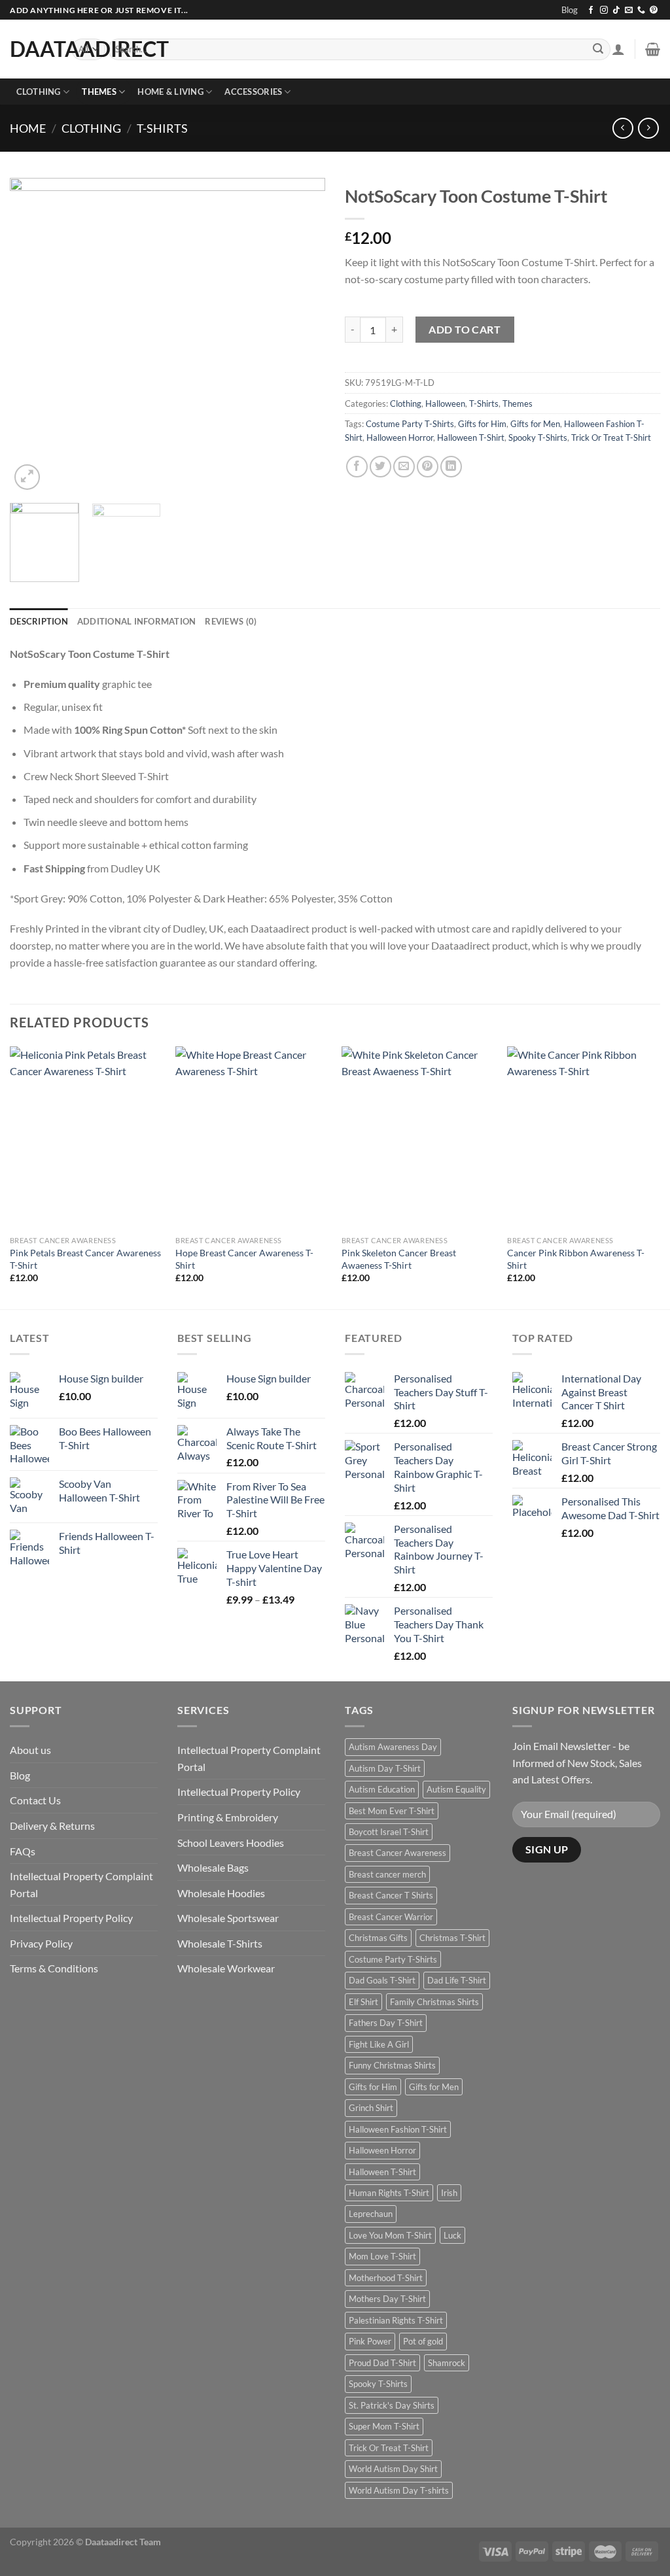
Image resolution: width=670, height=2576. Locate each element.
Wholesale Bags (213, 1867)
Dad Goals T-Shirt (382, 1980)
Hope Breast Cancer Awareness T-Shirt (244, 1259)
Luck (452, 2235)
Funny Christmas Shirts (392, 2065)
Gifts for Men (535, 424)
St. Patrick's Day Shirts (392, 2405)
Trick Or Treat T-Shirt (611, 438)
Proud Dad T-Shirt (382, 2363)
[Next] (302, 335)
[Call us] (641, 10)
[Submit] (598, 50)
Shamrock (447, 2363)
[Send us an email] (629, 10)
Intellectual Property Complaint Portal (81, 1884)
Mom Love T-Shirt (382, 2256)
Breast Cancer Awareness (397, 1853)
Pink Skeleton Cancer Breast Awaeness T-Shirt (399, 1259)
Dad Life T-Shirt (457, 1980)
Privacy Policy (41, 1943)
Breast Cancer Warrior (391, 1917)
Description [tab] (39, 621)
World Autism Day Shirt (393, 2469)
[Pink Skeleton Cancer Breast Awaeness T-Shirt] (418, 1138)
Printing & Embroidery (228, 1817)
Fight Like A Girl (379, 2044)
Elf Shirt (363, 2002)
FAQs (23, 1851)
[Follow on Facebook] (591, 10)
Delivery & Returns (52, 1826)
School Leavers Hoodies (231, 1843)
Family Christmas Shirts (434, 2002)
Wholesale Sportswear (228, 1918)
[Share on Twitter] (380, 467)
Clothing (39, 92)
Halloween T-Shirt (471, 438)
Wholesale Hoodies (221, 1893)
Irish (449, 2193)
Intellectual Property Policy (71, 1918)
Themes (99, 92)
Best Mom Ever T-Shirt (392, 1811)
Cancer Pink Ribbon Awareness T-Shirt (576, 1259)
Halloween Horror (400, 438)
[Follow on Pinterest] (654, 10)
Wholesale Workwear (226, 1968)
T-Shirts (162, 128)
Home (28, 128)
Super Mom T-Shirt (384, 2426)
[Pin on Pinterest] (428, 467)
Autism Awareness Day (393, 1747)
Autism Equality (456, 1789)
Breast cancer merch (387, 1874)
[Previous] (33, 335)
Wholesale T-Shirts (220, 1943)
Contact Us (35, 1800)
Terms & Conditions (54, 1968)
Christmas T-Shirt (452, 1938)
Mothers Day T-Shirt (387, 2299)
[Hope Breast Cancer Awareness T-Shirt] (252, 1138)
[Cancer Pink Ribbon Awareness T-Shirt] (584, 1138)
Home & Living (170, 92)
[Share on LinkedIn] (451, 467)
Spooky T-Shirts (538, 438)
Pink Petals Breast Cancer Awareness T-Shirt (85, 1259)
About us (30, 1750)
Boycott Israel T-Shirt (389, 1832)
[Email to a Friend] (404, 467)
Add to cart (465, 329)
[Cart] (653, 49)
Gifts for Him (482, 424)
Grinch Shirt (371, 2108)
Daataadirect (31, 49)
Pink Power (370, 2341)
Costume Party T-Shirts (410, 424)
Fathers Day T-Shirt (386, 2023)
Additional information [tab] (137, 621)
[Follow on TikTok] (616, 10)
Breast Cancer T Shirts (391, 1895)
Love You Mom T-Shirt (390, 2235)
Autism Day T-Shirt (385, 1768)
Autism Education (382, 1789)
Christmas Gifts (378, 1938)
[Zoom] (27, 477)
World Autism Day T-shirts (399, 2490)
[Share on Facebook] (357, 467)
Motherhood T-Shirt (386, 2278)
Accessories (253, 92)
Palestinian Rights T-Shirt (396, 2320)
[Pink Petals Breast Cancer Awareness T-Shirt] (86, 1138)
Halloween (445, 404)
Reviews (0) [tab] (231, 621)
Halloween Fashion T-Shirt (398, 2129)
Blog (570, 10)
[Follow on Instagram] (604, 10)
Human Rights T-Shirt (389, 2193)
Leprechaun (371, 2214)
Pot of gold (423, 2341)
